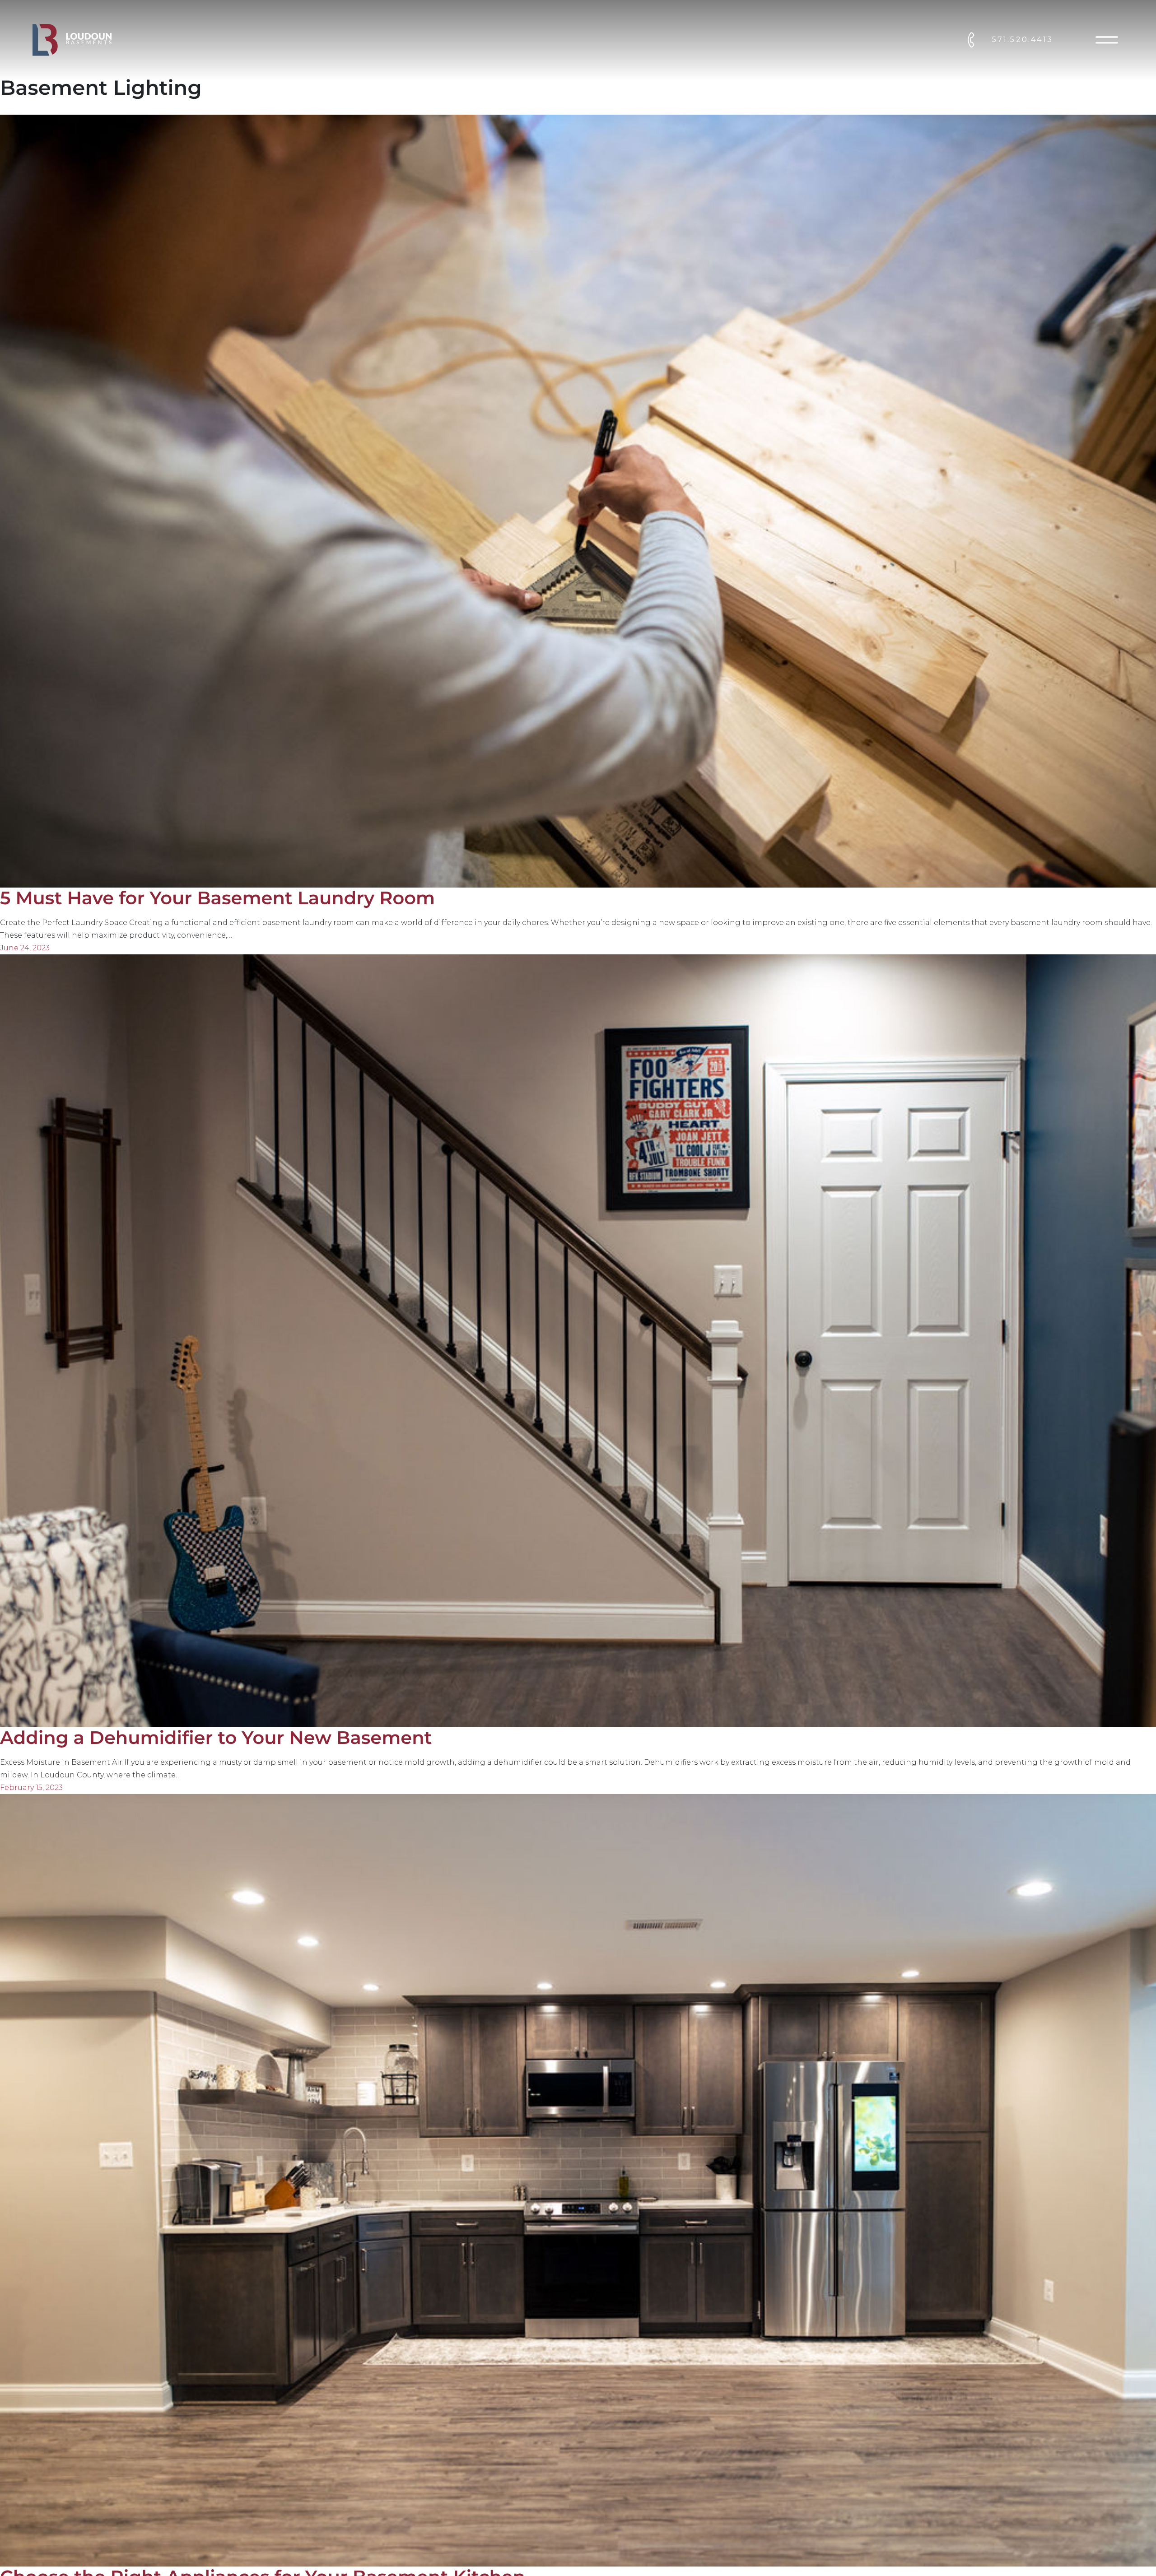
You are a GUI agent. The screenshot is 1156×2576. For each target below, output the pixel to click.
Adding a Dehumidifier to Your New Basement (216, 1738)
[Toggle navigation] (1107, 40)
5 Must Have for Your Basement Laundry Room (217, 898)
